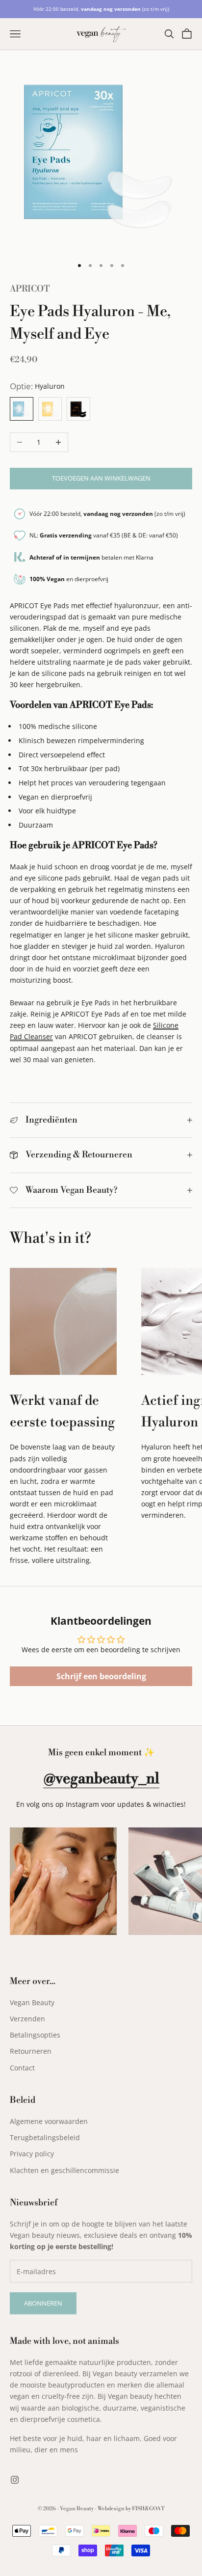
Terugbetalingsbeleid (45, 2137)
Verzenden (27, 2019)
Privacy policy (32, 2154)
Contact (22, 2068)
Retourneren (31, 2051)
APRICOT (30, 289)
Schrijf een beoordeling (101, 1676)
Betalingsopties (35, 2035)
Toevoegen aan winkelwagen (101, 478)
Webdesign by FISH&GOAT (131, 2509)
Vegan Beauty (32, 2002)
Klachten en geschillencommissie (64, 2170)
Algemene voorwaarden (49, 2121)
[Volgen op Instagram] (15, 2480)
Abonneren (43, 2303)
